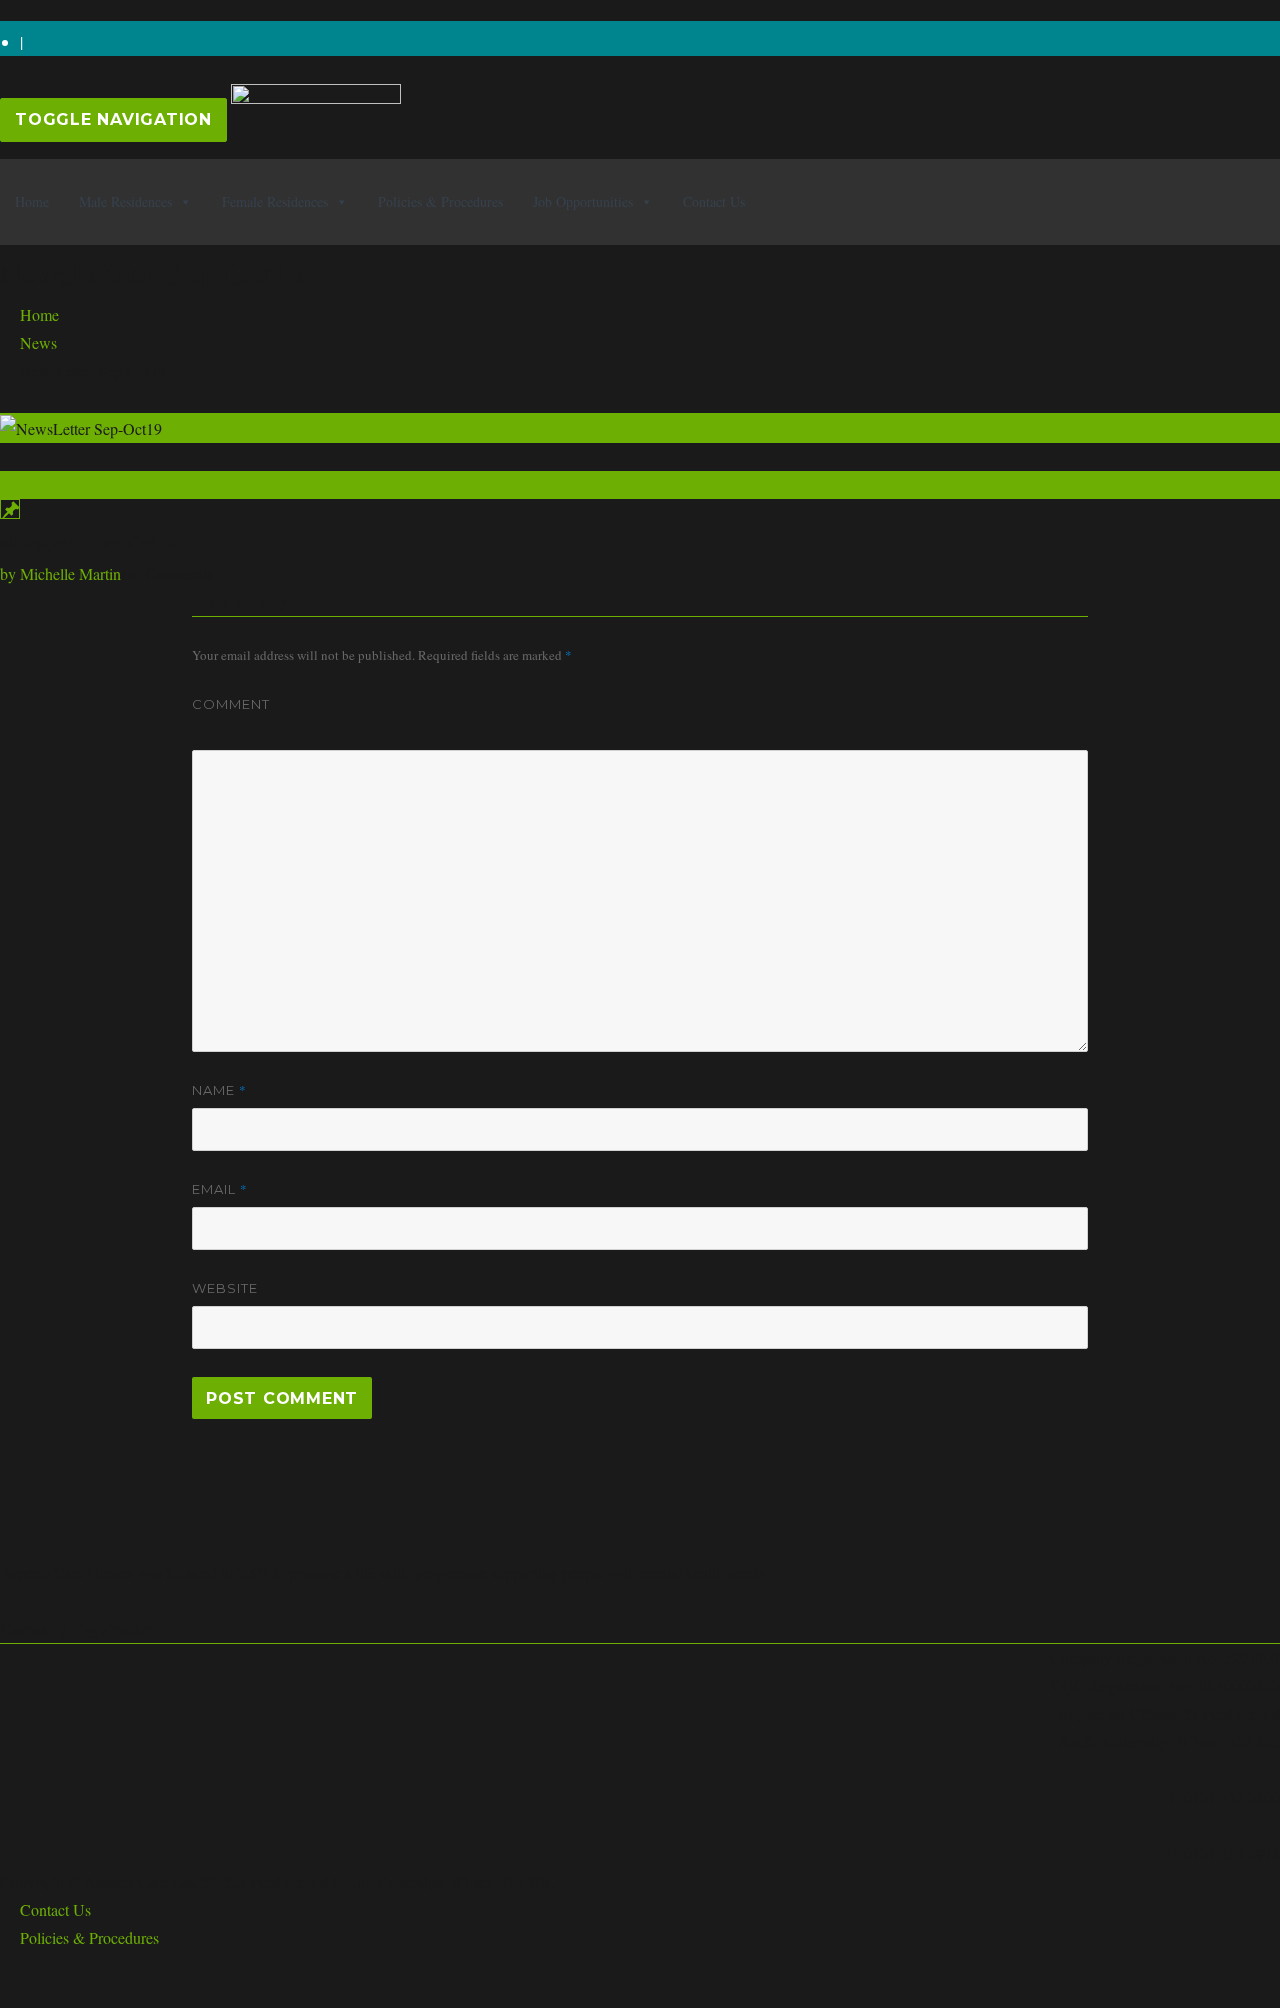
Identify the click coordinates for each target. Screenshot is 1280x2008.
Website (225, 1288)
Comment (231, 704)
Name (219, 1090)
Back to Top (39, 1993)
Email (220, 1189)
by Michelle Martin (60, 573)
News (38, 342)
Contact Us (714, 201)
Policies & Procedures (440, 201)
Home (32, 201)
